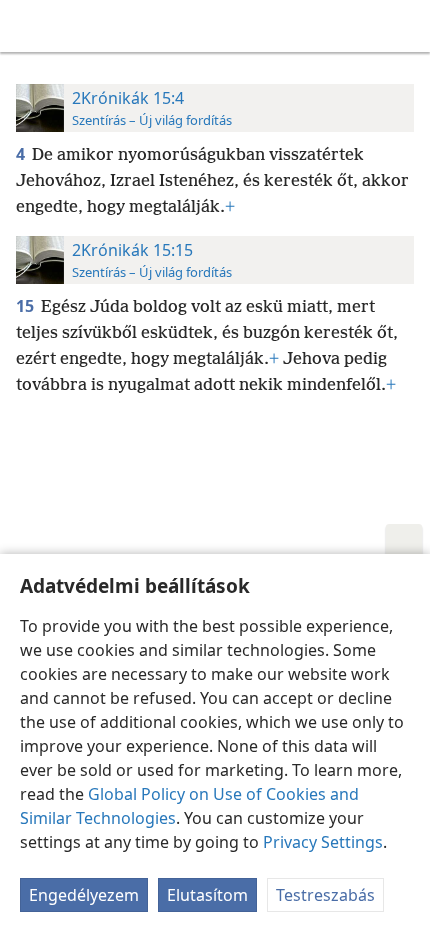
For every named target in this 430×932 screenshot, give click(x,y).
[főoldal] (30, 26)
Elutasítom (207, 895)
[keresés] (405, 26)
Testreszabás (325, 895)
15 (26, 306)
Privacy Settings (323, 842)
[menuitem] (30, 26)
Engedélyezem (84, 895)
